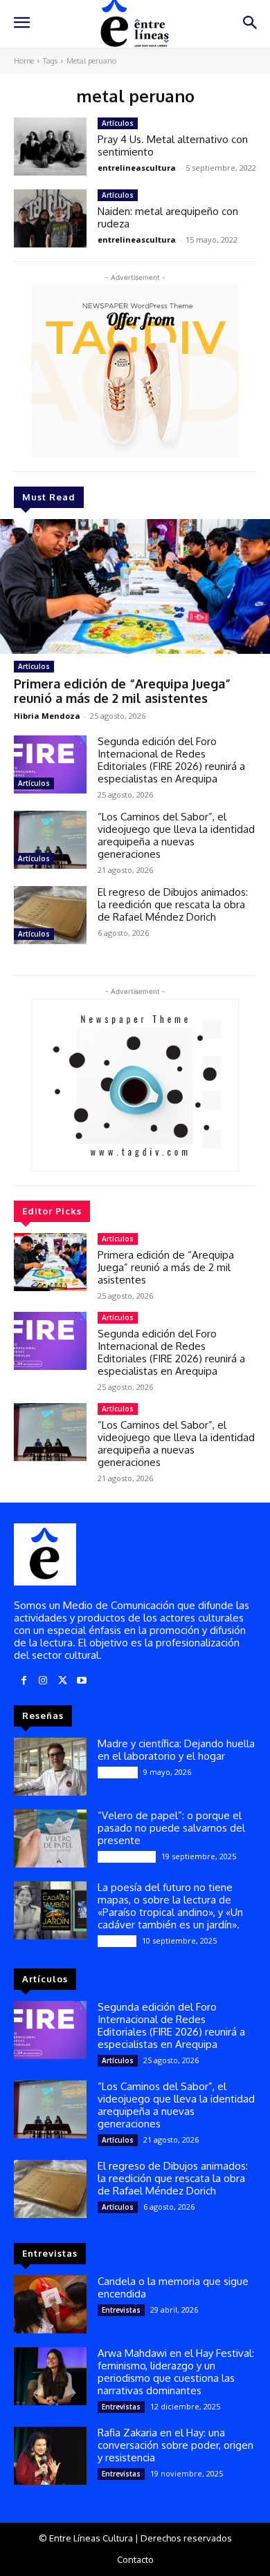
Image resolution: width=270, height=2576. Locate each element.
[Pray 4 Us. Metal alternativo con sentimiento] (50, 147)
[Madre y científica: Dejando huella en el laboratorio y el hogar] (50, 1767)
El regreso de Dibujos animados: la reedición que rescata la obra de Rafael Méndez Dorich (173, 904)
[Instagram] (43, 1681)
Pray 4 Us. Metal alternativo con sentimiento (173, 145)
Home (24, 61)
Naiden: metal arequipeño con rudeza (168, 217)
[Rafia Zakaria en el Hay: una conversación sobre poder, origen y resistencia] (50, 2456)
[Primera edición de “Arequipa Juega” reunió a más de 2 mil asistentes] (135, 586)
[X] (62, 1681)
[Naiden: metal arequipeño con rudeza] (50, 218)
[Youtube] (82, 1681)
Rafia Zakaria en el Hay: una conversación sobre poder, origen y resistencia (175, 2445)
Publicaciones (127, 1856)
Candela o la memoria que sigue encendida (173, 2287)
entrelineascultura (137, 168)
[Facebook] (24, 1681)
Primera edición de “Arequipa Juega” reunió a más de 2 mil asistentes (122, 691)
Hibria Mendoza (47, 716)
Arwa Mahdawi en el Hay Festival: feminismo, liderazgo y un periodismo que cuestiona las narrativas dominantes (176, 2372)
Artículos (34, 666)
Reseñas (117, 1941)
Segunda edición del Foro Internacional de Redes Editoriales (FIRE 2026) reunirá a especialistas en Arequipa (171, 760)
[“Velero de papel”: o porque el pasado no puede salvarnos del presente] (50, 1839)
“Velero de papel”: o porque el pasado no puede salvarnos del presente (171, 1828)
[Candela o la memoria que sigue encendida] (50, 2304)
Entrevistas (121, 2310)
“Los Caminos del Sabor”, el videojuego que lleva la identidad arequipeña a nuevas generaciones (176, 835)
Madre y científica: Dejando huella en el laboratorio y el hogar (176, 1750)
